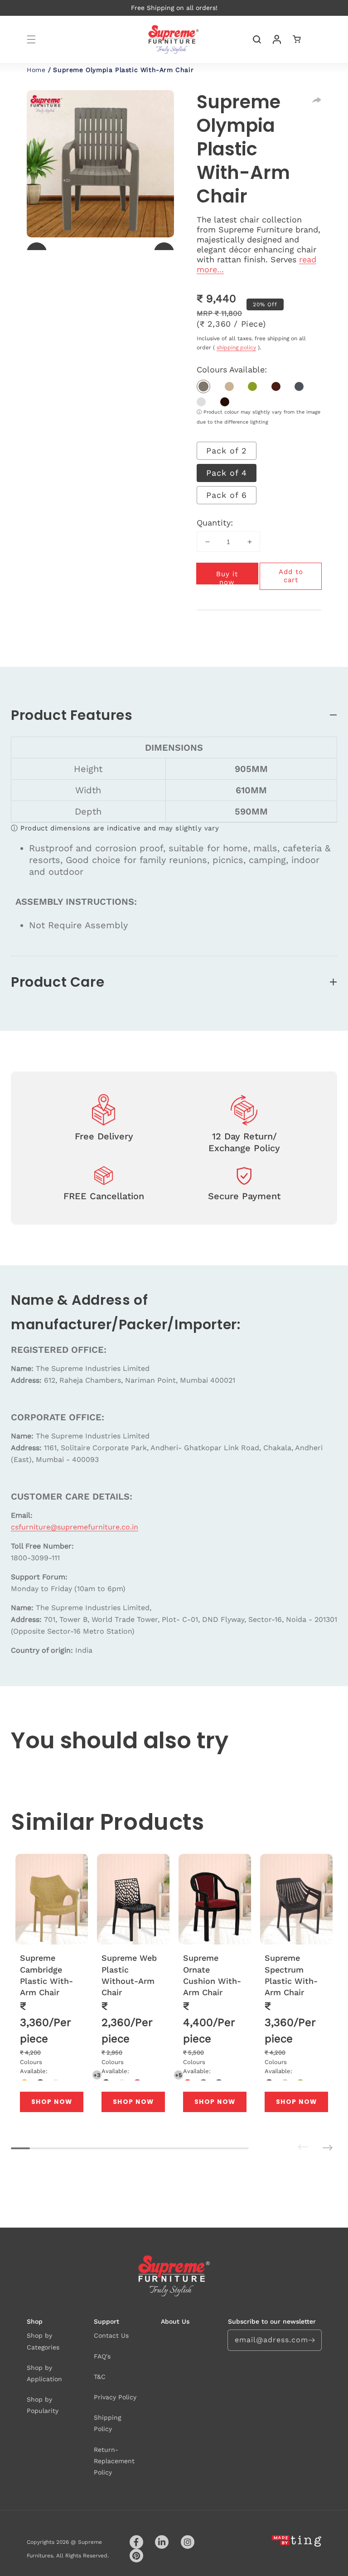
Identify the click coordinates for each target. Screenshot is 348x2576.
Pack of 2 (227, 451)
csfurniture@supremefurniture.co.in (75, 1527)
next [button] (315, 2141)
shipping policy (236, 347)
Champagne (203, 386)
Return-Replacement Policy (114, 2461)
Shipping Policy (107, 2423)
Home (36, 70)
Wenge (225, 402)
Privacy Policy (115, 2397)
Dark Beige (229, 386)
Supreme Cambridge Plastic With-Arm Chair (46, 1975)
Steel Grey (299, 386)
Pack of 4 (227, 473)
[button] (31, 39)
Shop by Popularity (43, 2405)
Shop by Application (44, 2373)
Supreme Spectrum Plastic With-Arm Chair (291, 1975)
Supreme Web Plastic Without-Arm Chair (129, 1975)
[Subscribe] (311, 2340)
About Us (175, 2321)
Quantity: (215, 523)
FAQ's (102, 2356)
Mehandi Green (252, 386)
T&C (100, 2377)
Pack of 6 (227, 495)
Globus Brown (276, 386)
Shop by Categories (43, 2341)
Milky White (201, 402)
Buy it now (227, 577)
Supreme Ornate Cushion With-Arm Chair (212, 1975)
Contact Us (111, 2335)
